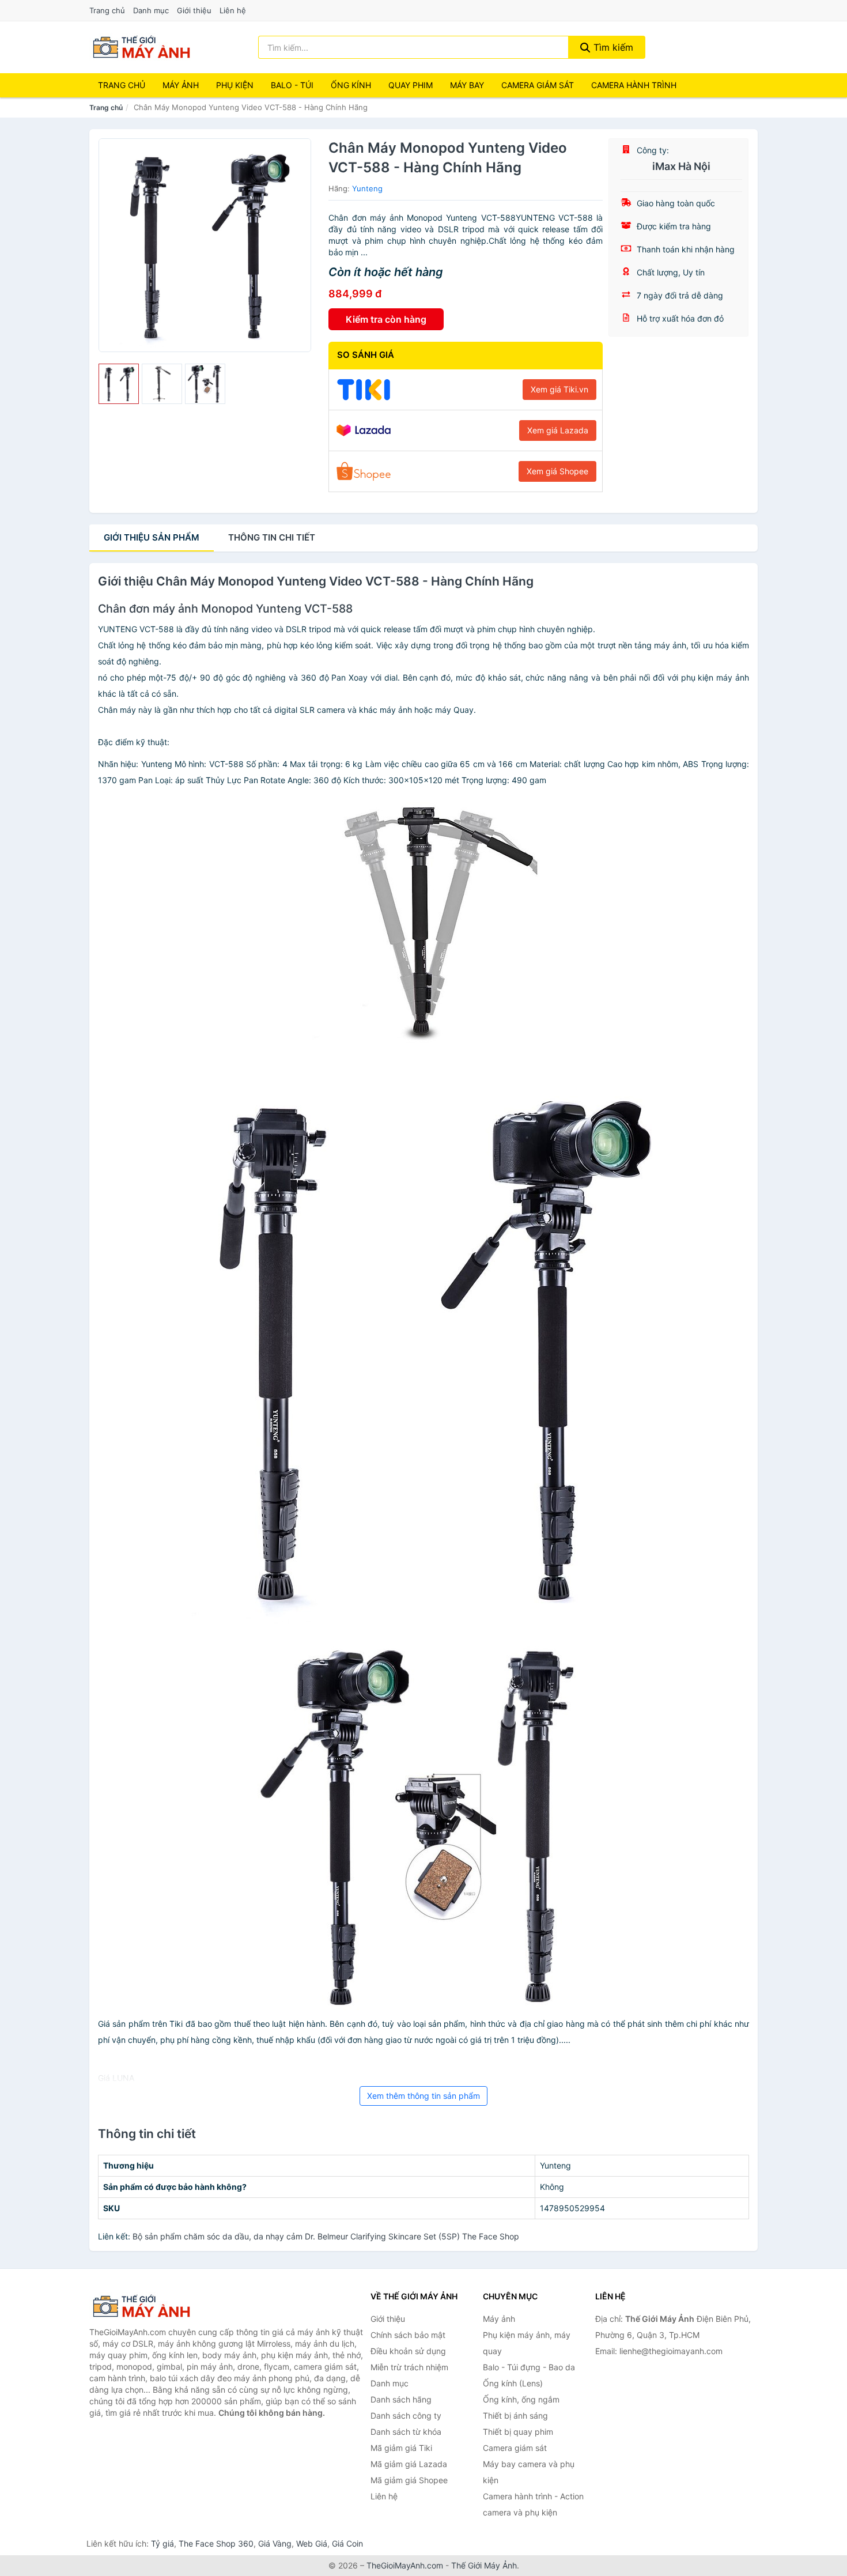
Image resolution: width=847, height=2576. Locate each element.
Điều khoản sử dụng (408, 2351)
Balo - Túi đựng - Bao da (529, 2367)
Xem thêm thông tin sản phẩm (423, 2096)
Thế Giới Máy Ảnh (484, 2565)
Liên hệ (233, 10)
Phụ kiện (235, 85)
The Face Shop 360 (216, 2543)
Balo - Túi (292, 85)
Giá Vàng (275, 2543)
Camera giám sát (538, 85)
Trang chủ (107, 10)
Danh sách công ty (406, 2416)
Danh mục (151, 10)
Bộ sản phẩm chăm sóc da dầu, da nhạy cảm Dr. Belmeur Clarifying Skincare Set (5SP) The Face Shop (326, 2236)
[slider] (119, 384)
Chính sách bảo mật (408, 2335)
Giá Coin (347, 2543)
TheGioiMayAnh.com (405, 2565)
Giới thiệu (194, 10)
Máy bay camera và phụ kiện (529, 2472)
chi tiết (272, 537)
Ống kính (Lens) (513, 2383)
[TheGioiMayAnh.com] (141, 47)
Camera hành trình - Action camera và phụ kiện (533, 2504)
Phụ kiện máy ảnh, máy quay (527, 2343)
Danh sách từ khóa (406, 2432)
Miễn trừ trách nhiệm (409, 2367)
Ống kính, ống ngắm (521, 2399)
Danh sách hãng (401, 2399)
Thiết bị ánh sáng (515, 2416)
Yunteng (367, 188)
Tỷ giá (162, 2543)
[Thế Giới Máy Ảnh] (147, 2306)
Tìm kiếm (612, 47)
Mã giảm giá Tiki (401, 2448)
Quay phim (411, 85)
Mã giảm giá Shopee (409, 2480)
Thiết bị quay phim (518, 2432)
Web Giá (312, 2543)
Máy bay (467, 85)
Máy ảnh (181, 85)
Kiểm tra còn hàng (386, 319)
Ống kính (351, 85)
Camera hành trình (634, 85)
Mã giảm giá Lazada (409, 2464)
